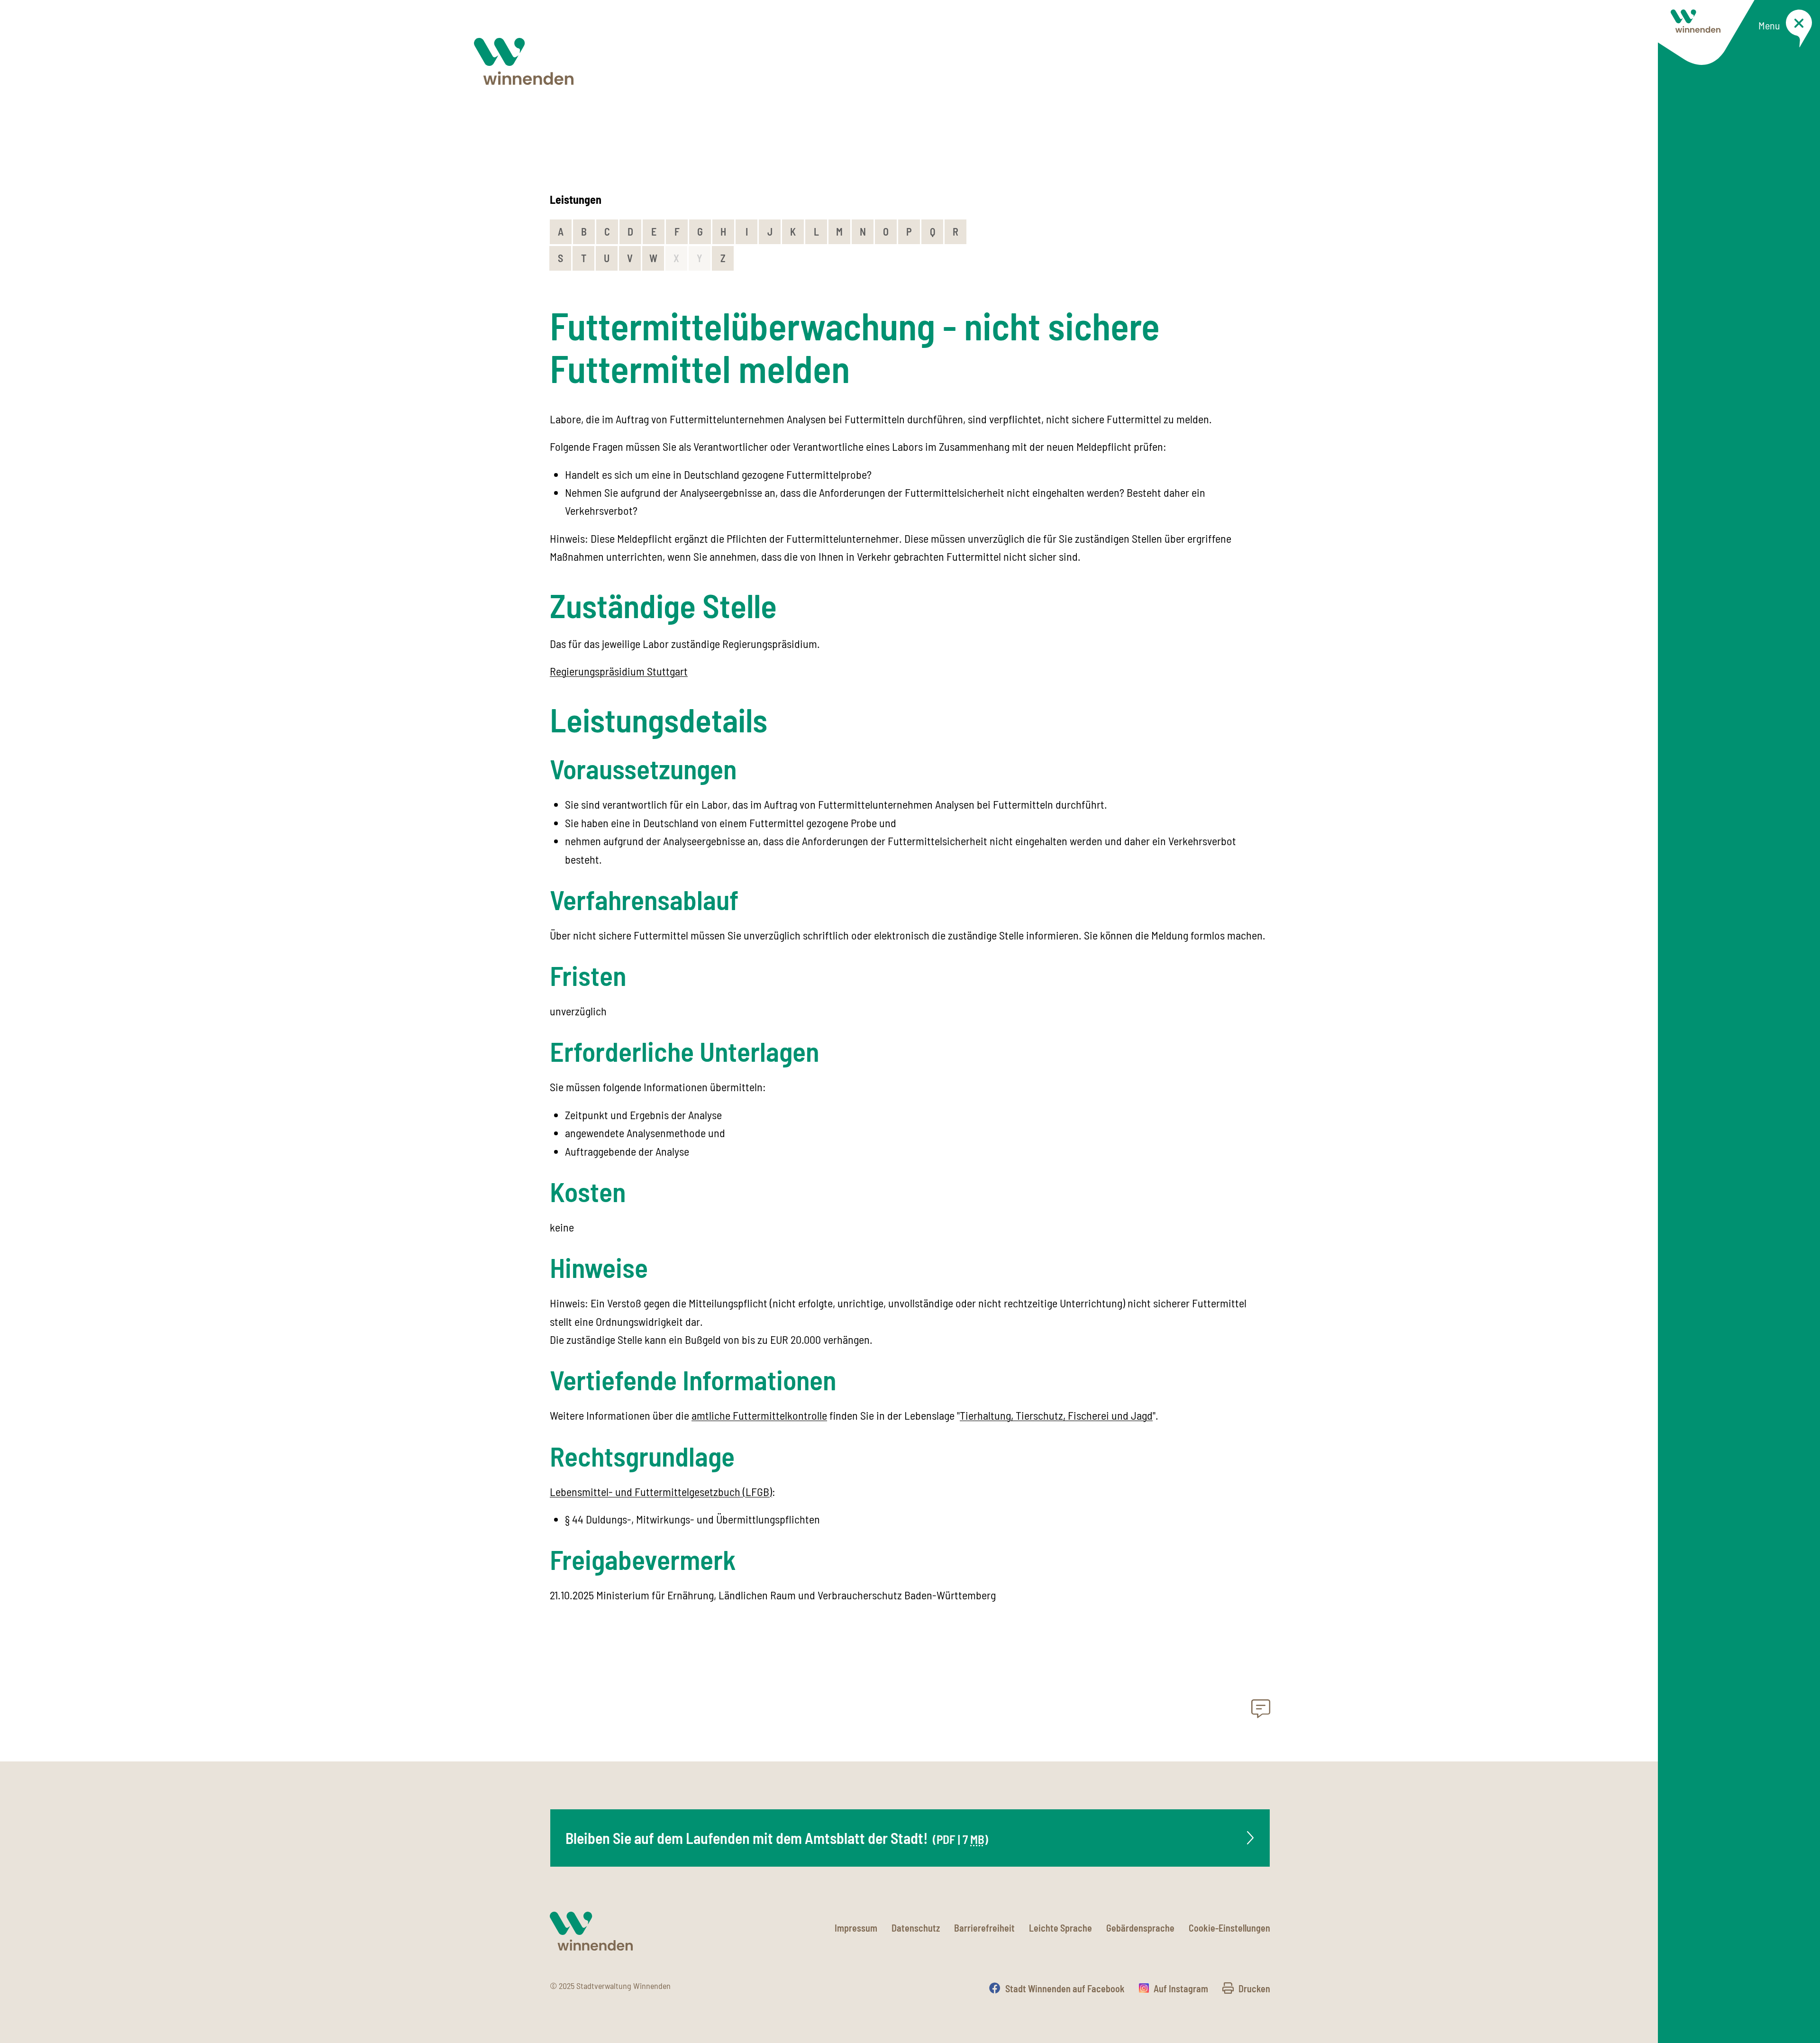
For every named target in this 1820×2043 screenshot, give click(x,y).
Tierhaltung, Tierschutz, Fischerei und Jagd (1056, 1415)
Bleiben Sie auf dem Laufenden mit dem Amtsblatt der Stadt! (777, 1838)
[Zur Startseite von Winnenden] (524, 61)
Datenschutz (916, 1928)
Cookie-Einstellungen (1229, 1928)
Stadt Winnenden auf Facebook (1065, 1988)
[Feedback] (1261, 1711)
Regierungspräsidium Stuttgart (619, 671)
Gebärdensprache (1140, 1928)
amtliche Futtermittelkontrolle (759, 1415)
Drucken (1254, 1988)
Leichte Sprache (1060, 1928)
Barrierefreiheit (984, 1928)
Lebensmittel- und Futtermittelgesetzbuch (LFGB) (661, 1491)
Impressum (856, 1928)
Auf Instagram (1181, 1988)
